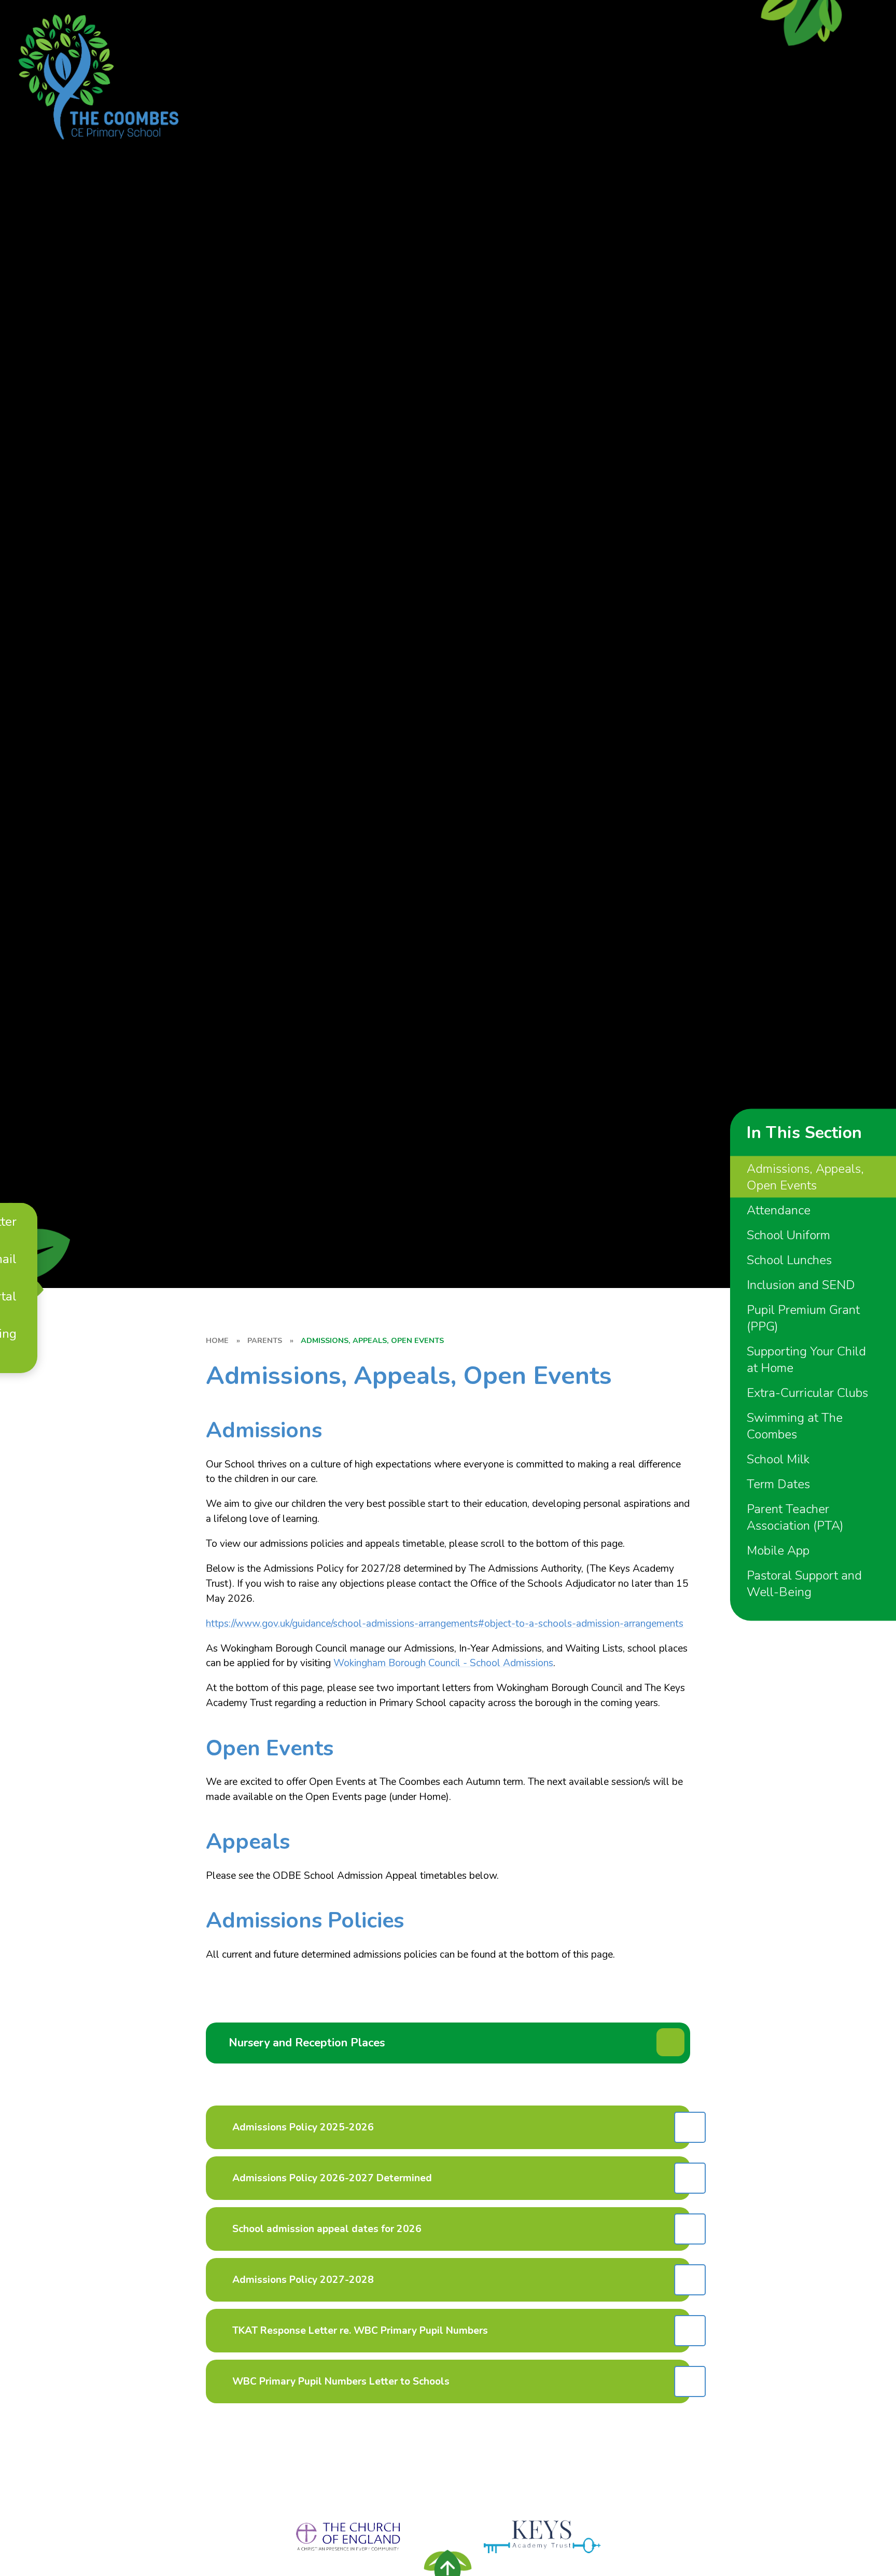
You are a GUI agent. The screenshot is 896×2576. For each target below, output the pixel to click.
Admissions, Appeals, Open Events (372, 1340)
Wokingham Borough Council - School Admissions (443, 1663)
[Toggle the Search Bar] (20, 1363)
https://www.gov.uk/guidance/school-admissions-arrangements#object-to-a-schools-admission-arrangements (445, 1624)
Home (217, 1340)
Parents (265, 1340)
